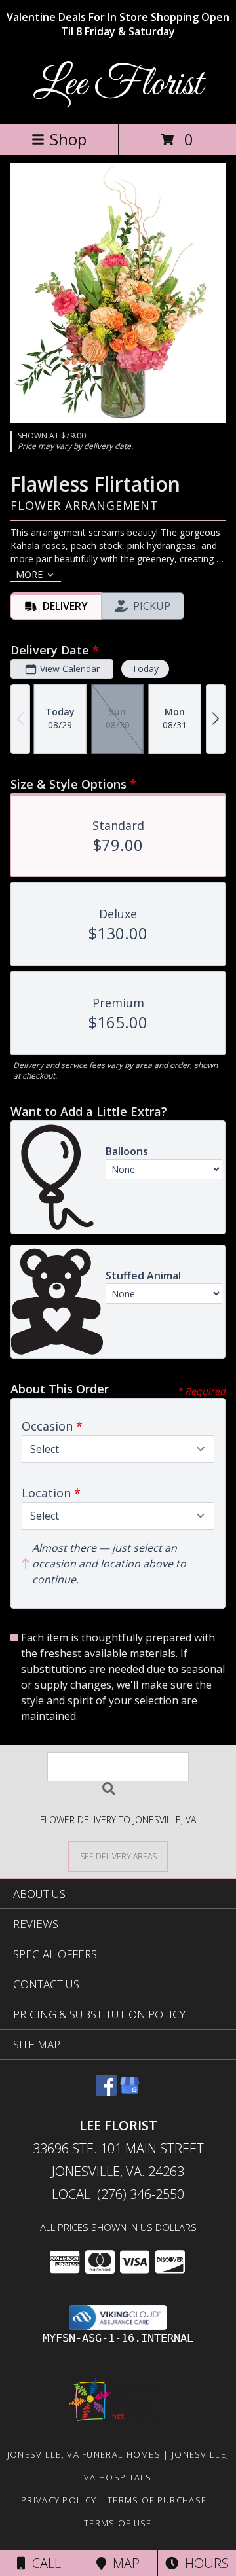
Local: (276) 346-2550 (118, 2194)
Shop (68, 139)
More (29, 574)
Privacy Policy (59, 2500)
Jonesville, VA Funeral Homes (84, 2454)
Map (123, 2563)
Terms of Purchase (157, 2500)
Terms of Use (118, 2523)
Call (43, 2563)
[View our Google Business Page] (130, 2091)
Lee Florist (118, 85)
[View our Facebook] (106, 2091)
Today (145, 669)
